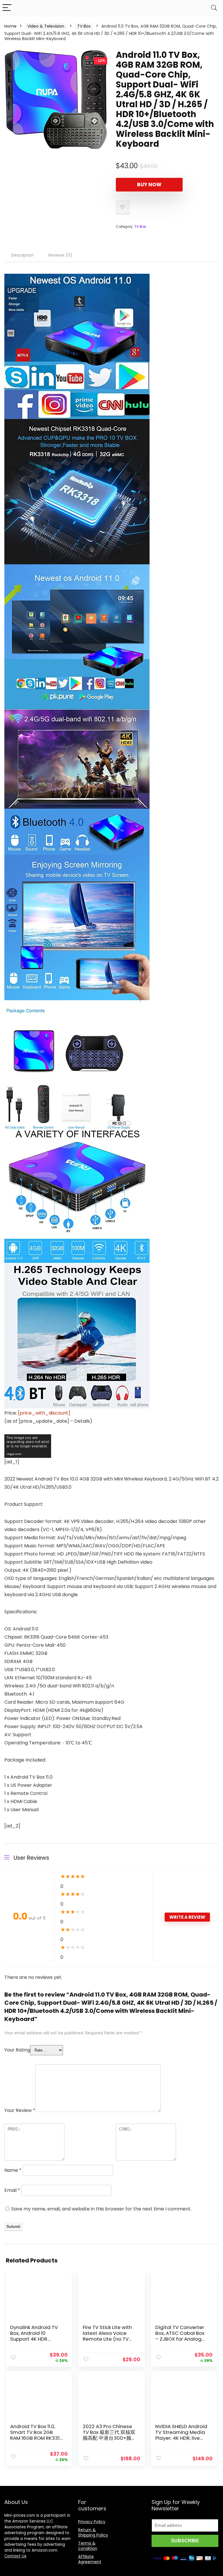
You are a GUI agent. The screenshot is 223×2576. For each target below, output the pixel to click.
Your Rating (17, 2050)
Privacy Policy (92, 2522)
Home (10, 26)
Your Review (20, 2110)
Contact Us (15, 2556)
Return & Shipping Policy (93, 2532)
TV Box (84, 26)
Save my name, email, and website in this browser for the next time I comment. (101, 2209)
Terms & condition (88, 2546)
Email (12, 2190)
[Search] (214, 8)
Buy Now (149, 185)
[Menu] (7, 8)
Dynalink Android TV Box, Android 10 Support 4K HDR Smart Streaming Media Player (34, 2339)
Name (13, 2170)
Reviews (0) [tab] (60, 255)
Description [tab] (23, 255)
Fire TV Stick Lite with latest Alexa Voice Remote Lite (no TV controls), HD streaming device (107, 2339)
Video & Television (46, 26)
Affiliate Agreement (90, 2559)
